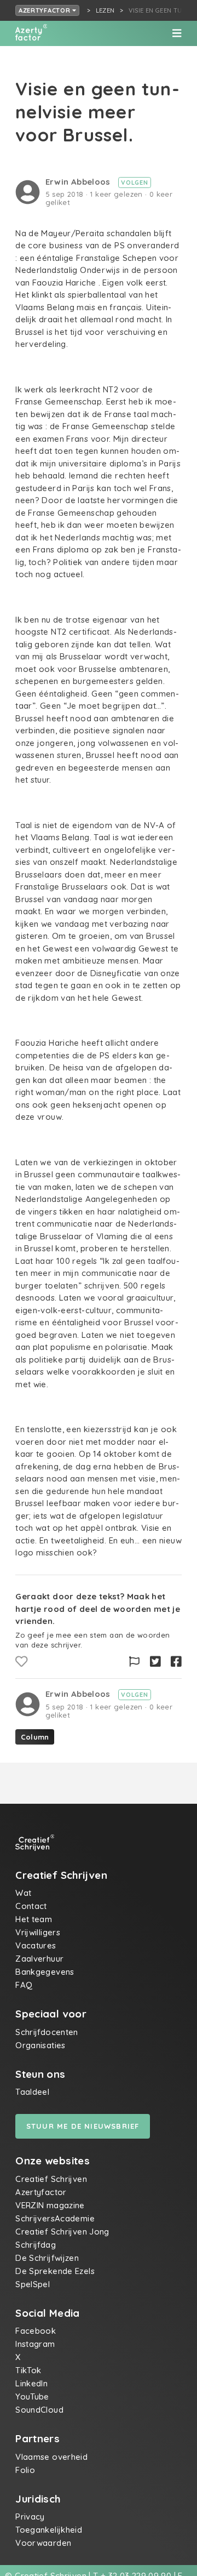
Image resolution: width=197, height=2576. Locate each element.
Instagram (35, 2344)
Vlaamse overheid (51, 2457)
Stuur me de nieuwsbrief (83, 2126)
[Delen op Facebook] (176, 1662)
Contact (31, 1906)
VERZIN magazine (50, 2205)
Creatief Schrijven (51, 2179)
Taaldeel (32, 2092)
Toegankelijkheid (49, 2530)
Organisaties (40, 2045)
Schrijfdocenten (47, 2032)
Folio (25, 2470)
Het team (34, 1919)
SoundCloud (39, 2410)
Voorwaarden (43, 2543)
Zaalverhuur (39, 1959)
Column (35, 1737)
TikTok (28, 2370)
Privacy (30, 2517)
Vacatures (36, 1945)
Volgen (134, 183)
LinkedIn (31, 2383)
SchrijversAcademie (55, 2218)
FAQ (24, 1985)
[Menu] (177, 33)
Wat (23, 1893)
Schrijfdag (36, 2245)
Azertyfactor (45, 10)
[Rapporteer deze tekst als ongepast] (134, 1662)
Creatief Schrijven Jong (62, 2232)
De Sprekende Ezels (55, 2271)
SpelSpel (33, 2284)
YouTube (32, 2397)
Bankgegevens (45, 1972)
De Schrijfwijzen (47, 2258)
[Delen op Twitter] (155, 1662)
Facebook (36, 2331)
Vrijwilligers (38, 1932)
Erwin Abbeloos (79, 182)
